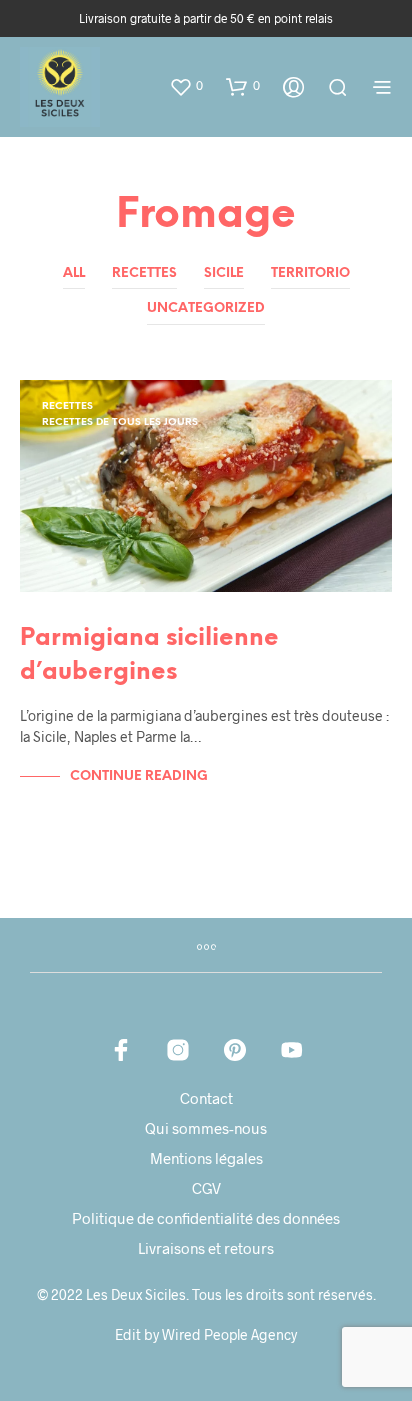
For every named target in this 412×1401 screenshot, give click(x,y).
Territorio (310, 273)
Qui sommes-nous (206, 1128)
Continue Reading (139, 776)
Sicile (224, 273)
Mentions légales (206, 1158)
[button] (186, 86)
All (74, 273)
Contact (206, 1098)
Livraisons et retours (206, 1248)
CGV (206, 1188)
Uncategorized (206, 308)
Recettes (144, 273)
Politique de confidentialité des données (206, 1218)
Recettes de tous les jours (120, 422)
